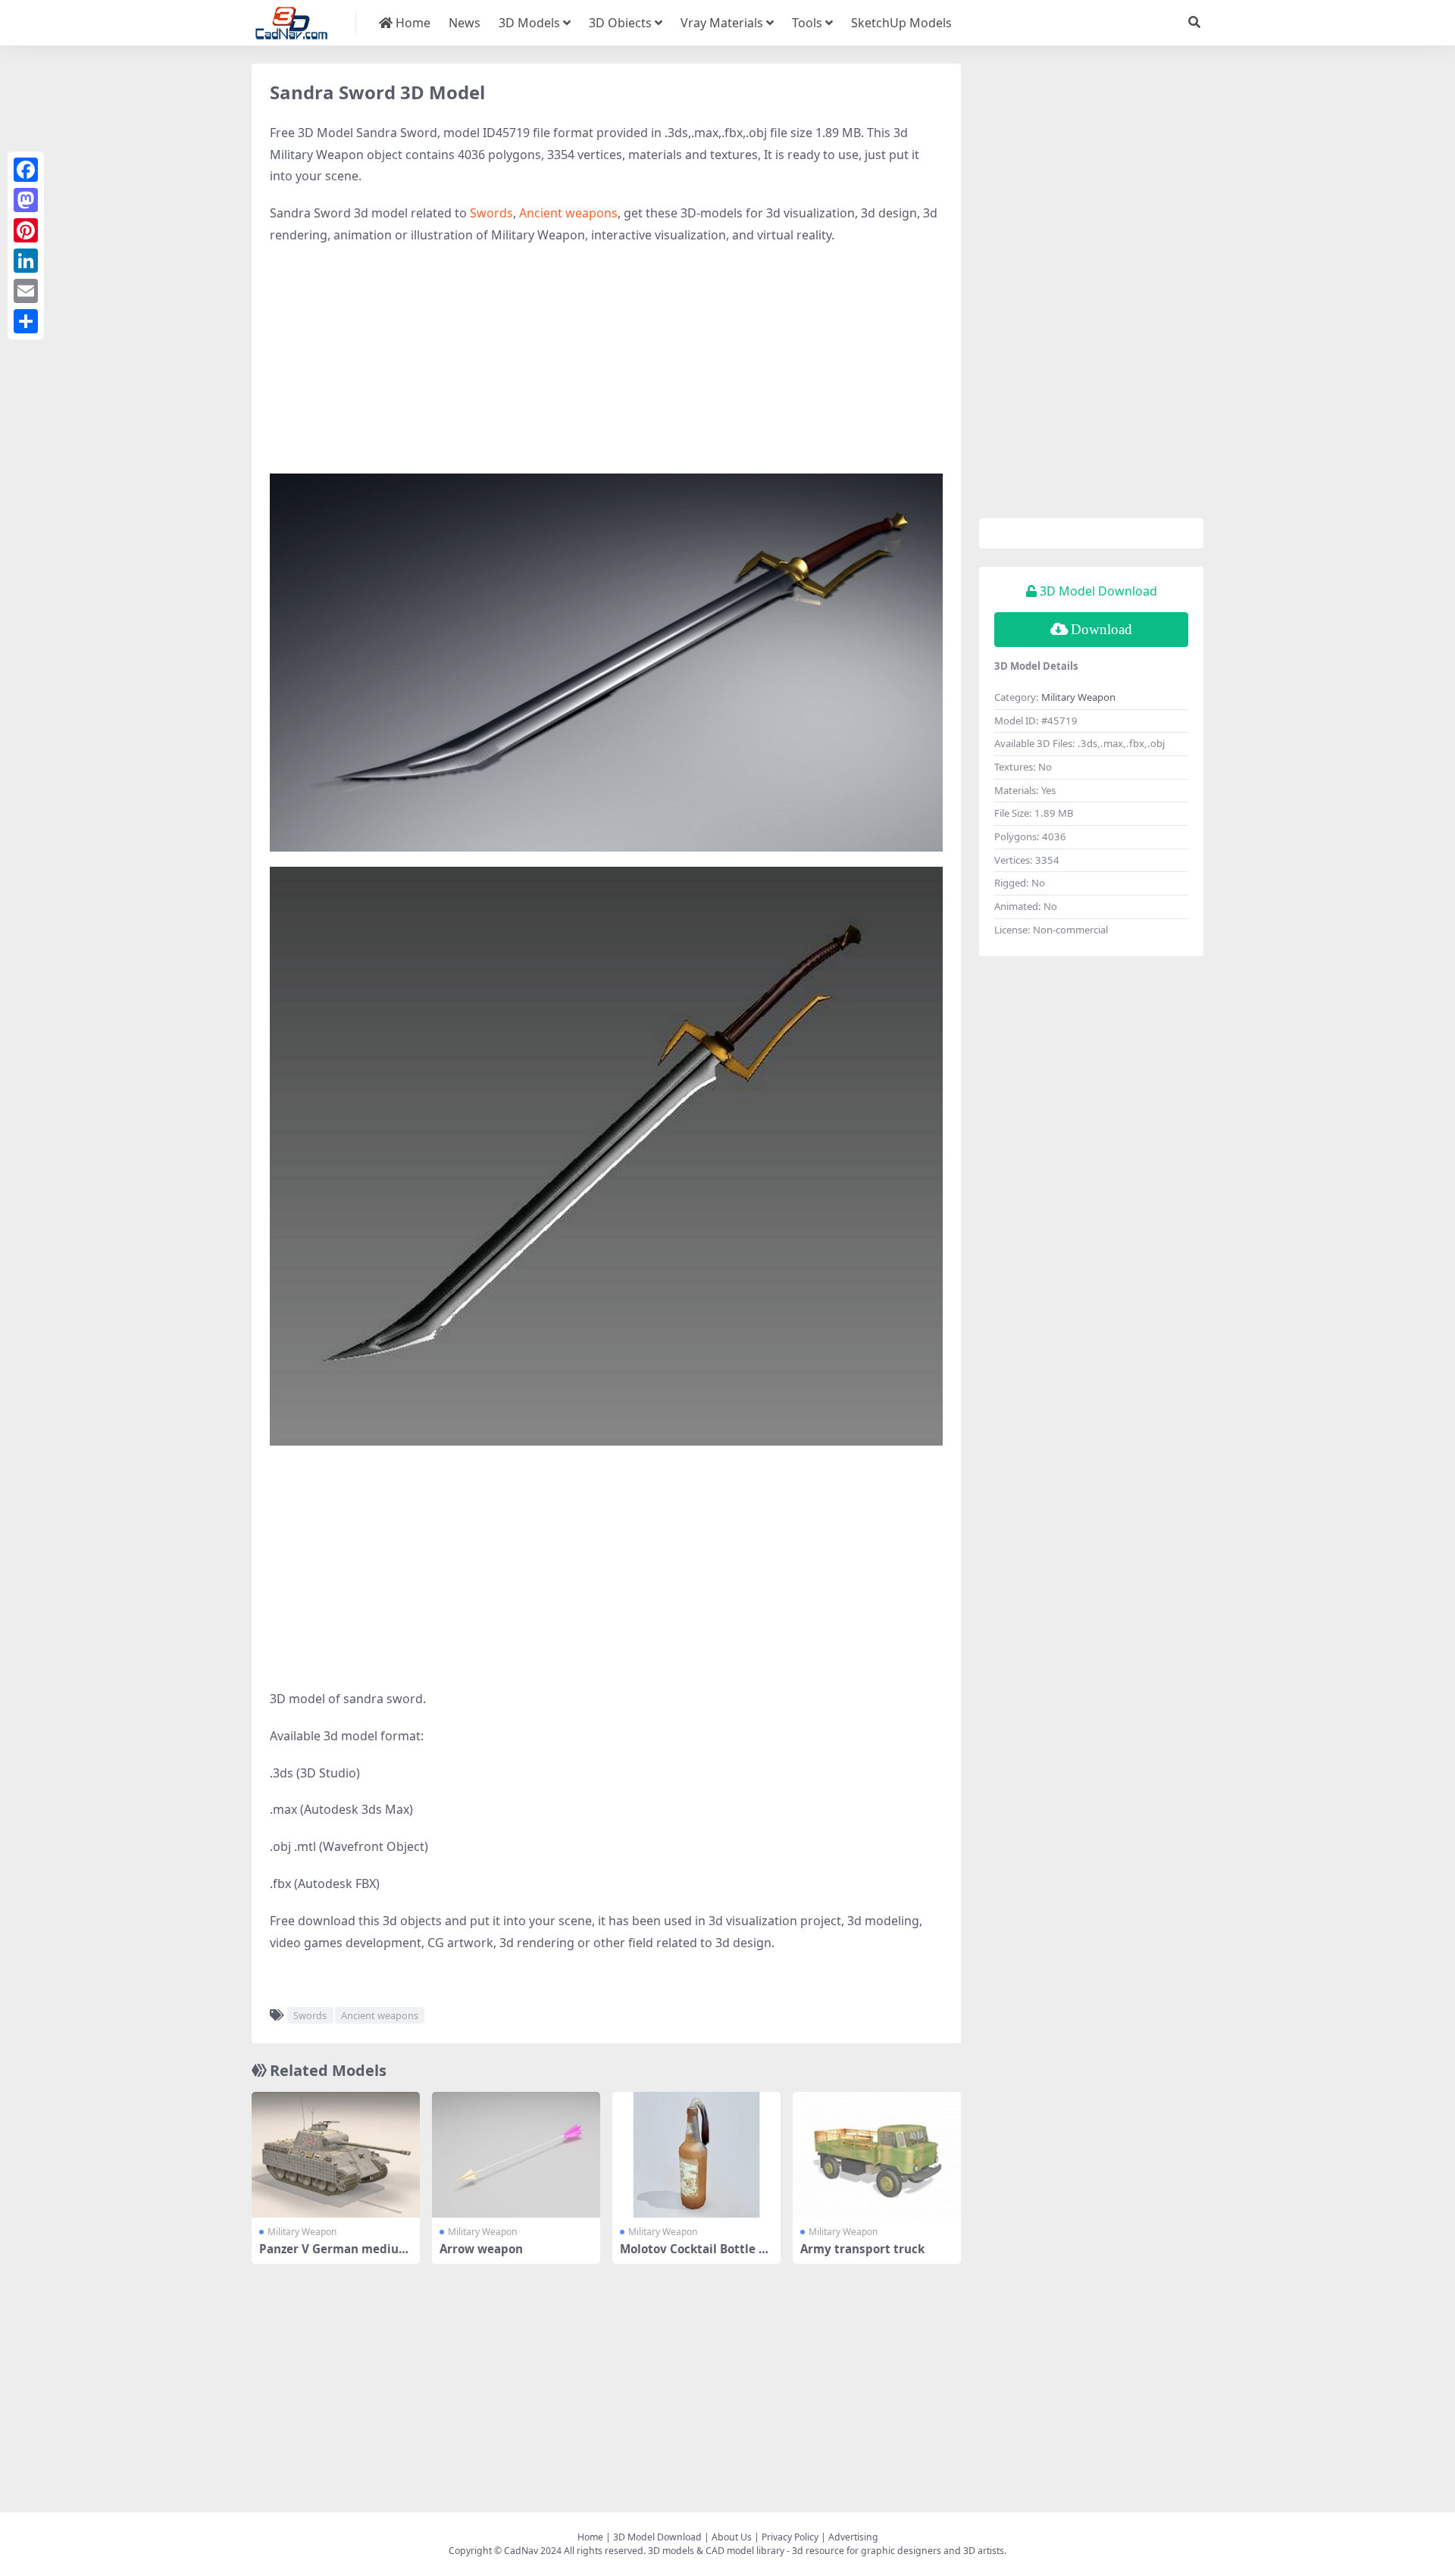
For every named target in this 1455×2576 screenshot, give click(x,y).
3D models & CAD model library (716, 2551)
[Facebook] (26, 170)
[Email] (26, 291)
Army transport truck (862, 2249)
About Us (732, 2537)
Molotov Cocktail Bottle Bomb (696, 2256)
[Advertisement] (606, 367)
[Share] (26, 321)
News (465, 23)
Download (1101, 629)
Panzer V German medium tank (335, 2256)
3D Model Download (657, 2537)
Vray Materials (722, 23)
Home (411, 23)
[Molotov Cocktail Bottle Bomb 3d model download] (696, 2155)
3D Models (529, 23)
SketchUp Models (901, 23)
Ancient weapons (568, 213)
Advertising (853, 2537)
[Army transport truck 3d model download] (877, 2155)
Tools (807, 23)
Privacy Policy (790, 2537)
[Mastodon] (26, 200)
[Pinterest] (26, 230)
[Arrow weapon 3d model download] (516, 2155)
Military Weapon (302, 2232)
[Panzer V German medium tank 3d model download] (336, 2155)
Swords (491, 213)
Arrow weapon (481, 2249)
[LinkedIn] (26, 261)
